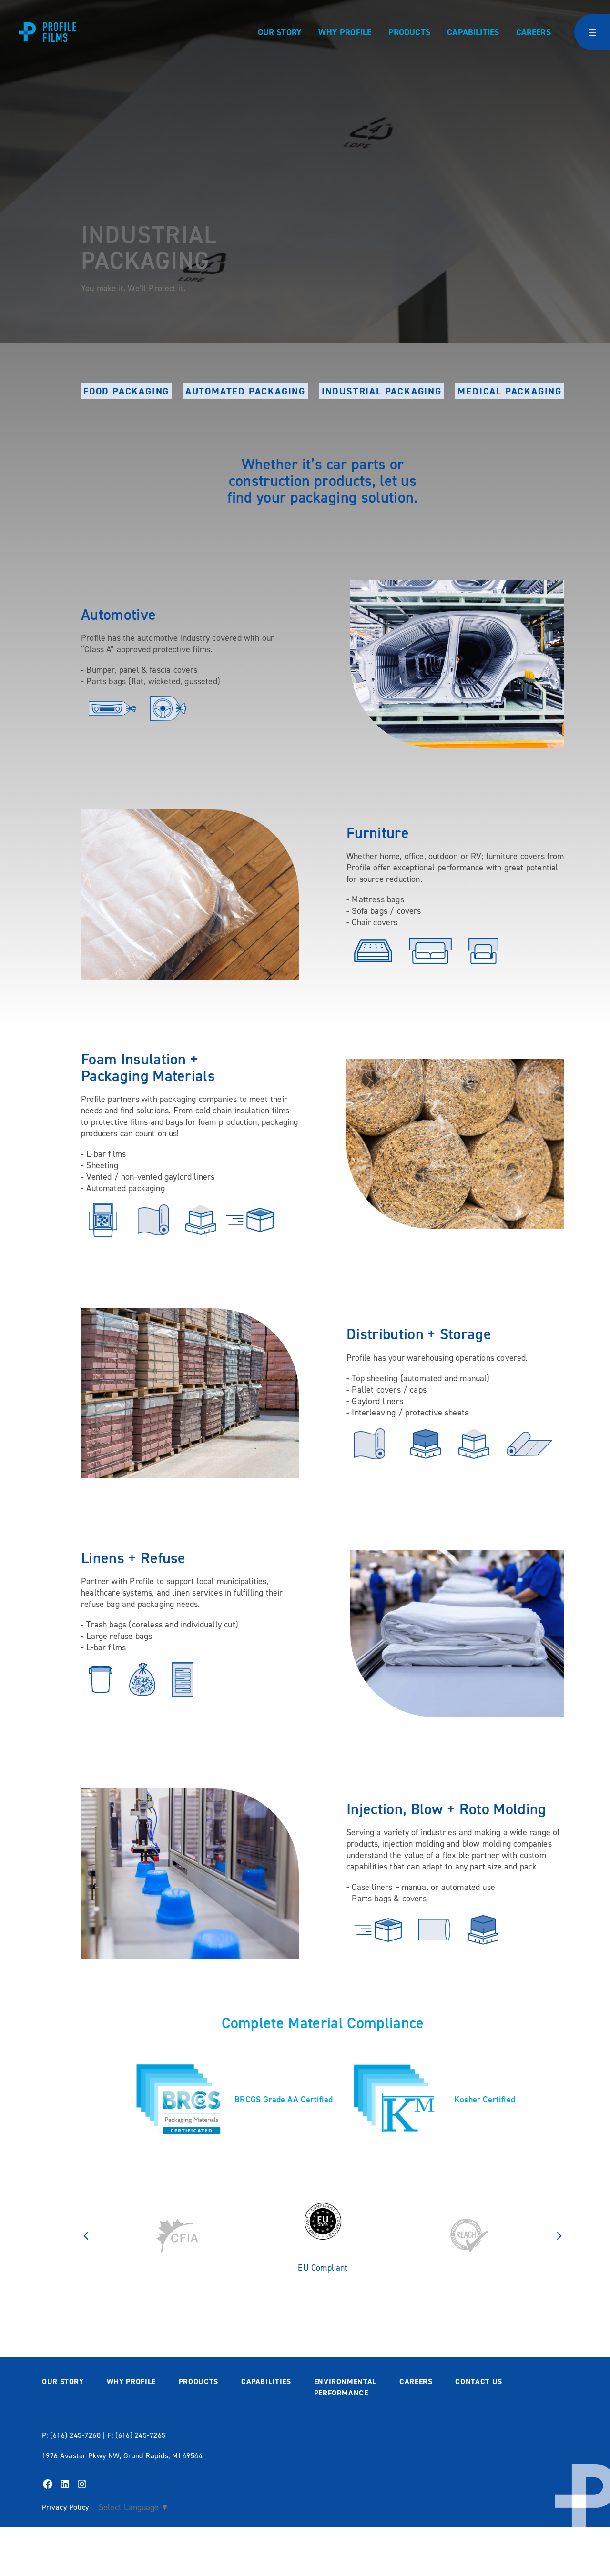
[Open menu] (592, 32)
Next (559, 2235)
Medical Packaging (510, 391)
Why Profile (345, 32)
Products (409, 32)
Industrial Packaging (382, 391)
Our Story (280, 32)
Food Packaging (126, 391)
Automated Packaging (245, 391)
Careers (534, 32)
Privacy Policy (66, 2507)
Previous (86, 2235)
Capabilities (473, 32)
